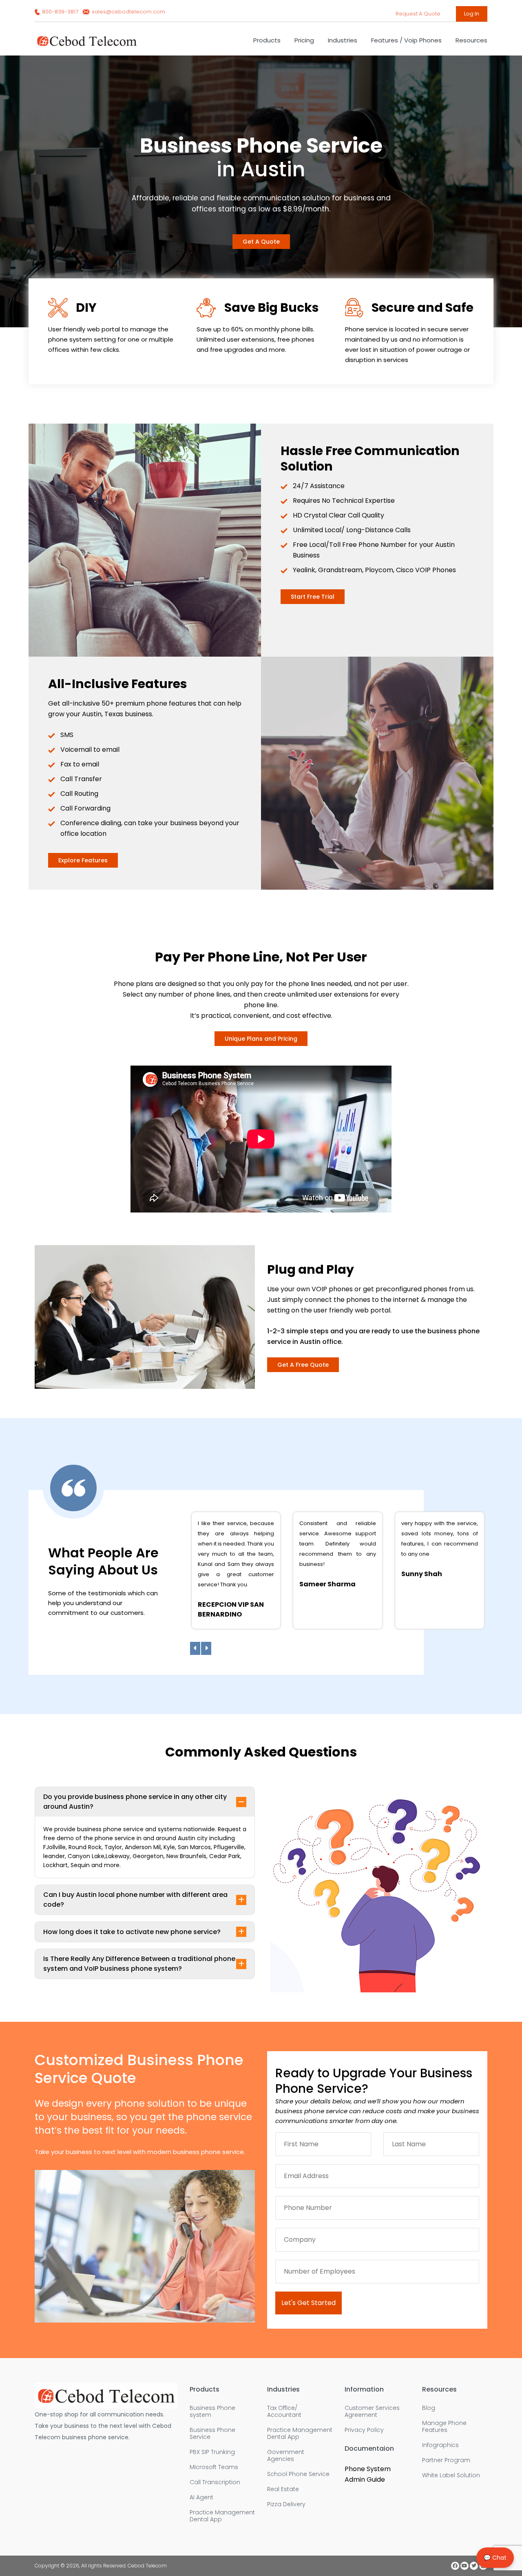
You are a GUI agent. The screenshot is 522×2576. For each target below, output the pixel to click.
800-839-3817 (60, 12)
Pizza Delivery (286, 2504)
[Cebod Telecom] (87, 45)
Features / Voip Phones (406, 40)
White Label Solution (451, 2475)
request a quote (419, 14)
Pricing (304, 40)
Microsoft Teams (214, 2467)
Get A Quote (261, 242)
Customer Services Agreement (372, 2412)
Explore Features (83, 860)
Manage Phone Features (444, 2427)
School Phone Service (298, 2474)
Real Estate (283, 2489)
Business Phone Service (212, 2434)
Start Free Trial (313, 597)
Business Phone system (212, 2412)
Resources (471, 40)
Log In (472, 14)
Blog (429, 2408)
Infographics (440, 2445)
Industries (343, 40)
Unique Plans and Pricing (261, 1039)
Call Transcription (215, 2482)
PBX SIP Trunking (212, 2452)
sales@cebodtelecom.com (128, 12)
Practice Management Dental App (222, 2516)
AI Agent (201, 2497)
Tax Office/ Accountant (284, 2412)
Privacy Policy (364, 2430)
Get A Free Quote (303, 1365)
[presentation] (195, 1648)
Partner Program (446, 2460)
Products (267, 40)
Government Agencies (286, 2456)
